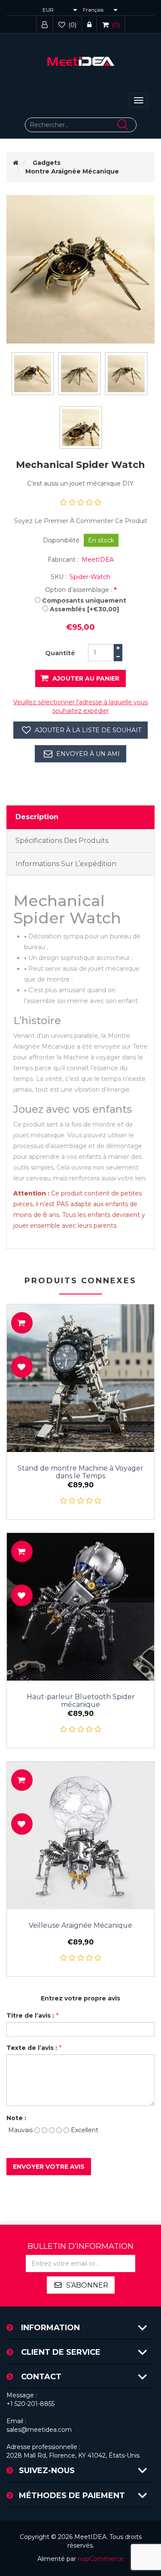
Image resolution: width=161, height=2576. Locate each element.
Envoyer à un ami (88, 754)
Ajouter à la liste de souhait (88, 730)
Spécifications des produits (62, 841)
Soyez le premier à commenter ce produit (81, 521)
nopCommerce (101, 2559)
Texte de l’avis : (32, 2048)
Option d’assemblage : (79, 590)
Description (37, 817)
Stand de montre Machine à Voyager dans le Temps (80, 1472)
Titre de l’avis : (30, 2016)
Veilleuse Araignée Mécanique (80, 1926)
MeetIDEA (98, 560)
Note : (16, 2118)
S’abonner (87, 2285)
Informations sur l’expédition (66, 864)
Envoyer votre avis (49, 2167)
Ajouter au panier (86, 678)
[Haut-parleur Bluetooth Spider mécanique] (80, 1607)
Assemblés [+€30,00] (84, 609)
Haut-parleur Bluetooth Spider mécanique (81, 1701)
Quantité (60, 653)
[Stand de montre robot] (80, 1378)
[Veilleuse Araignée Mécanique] (80, 1835)
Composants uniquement (84, 601)
